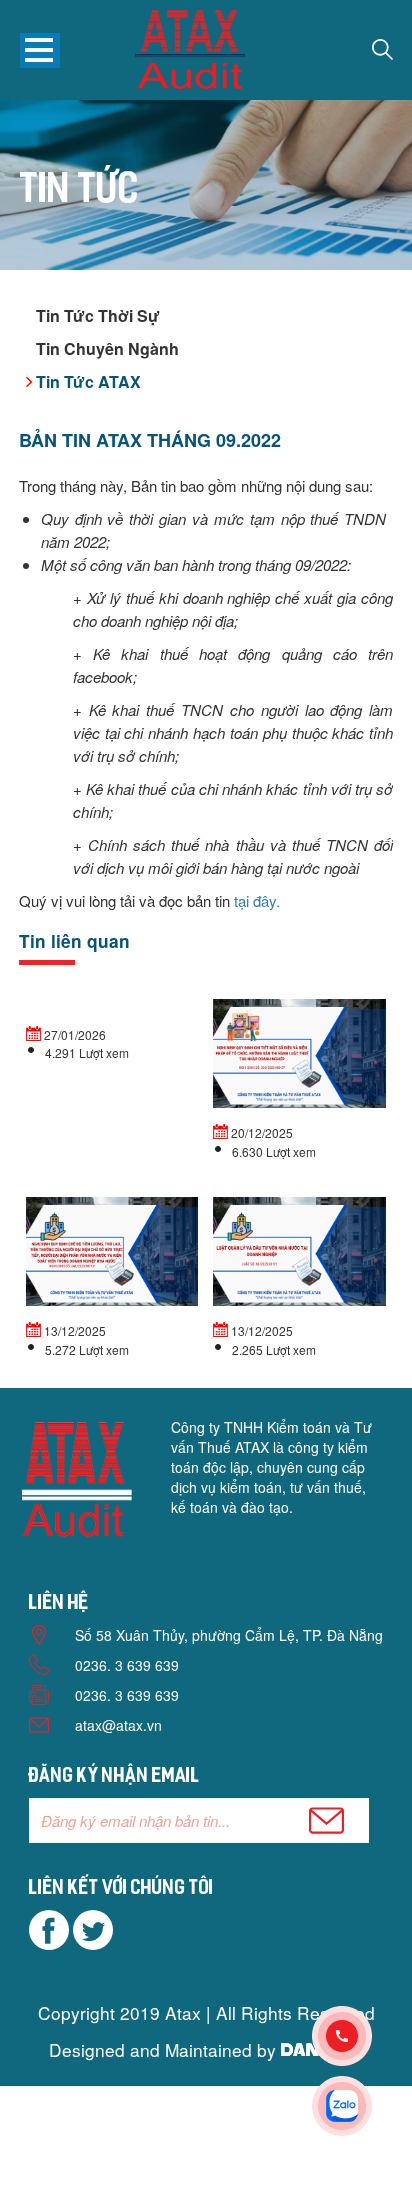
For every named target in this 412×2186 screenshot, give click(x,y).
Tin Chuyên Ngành (107, 348)
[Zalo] (362, 2106)
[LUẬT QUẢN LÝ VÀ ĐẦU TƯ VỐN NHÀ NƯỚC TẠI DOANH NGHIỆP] (299, 1254)
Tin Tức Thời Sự (98, 315)
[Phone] (362, 2036)
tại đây (255, 900)
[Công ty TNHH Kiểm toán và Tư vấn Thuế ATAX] (190, 53)
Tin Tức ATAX (88, 381)
